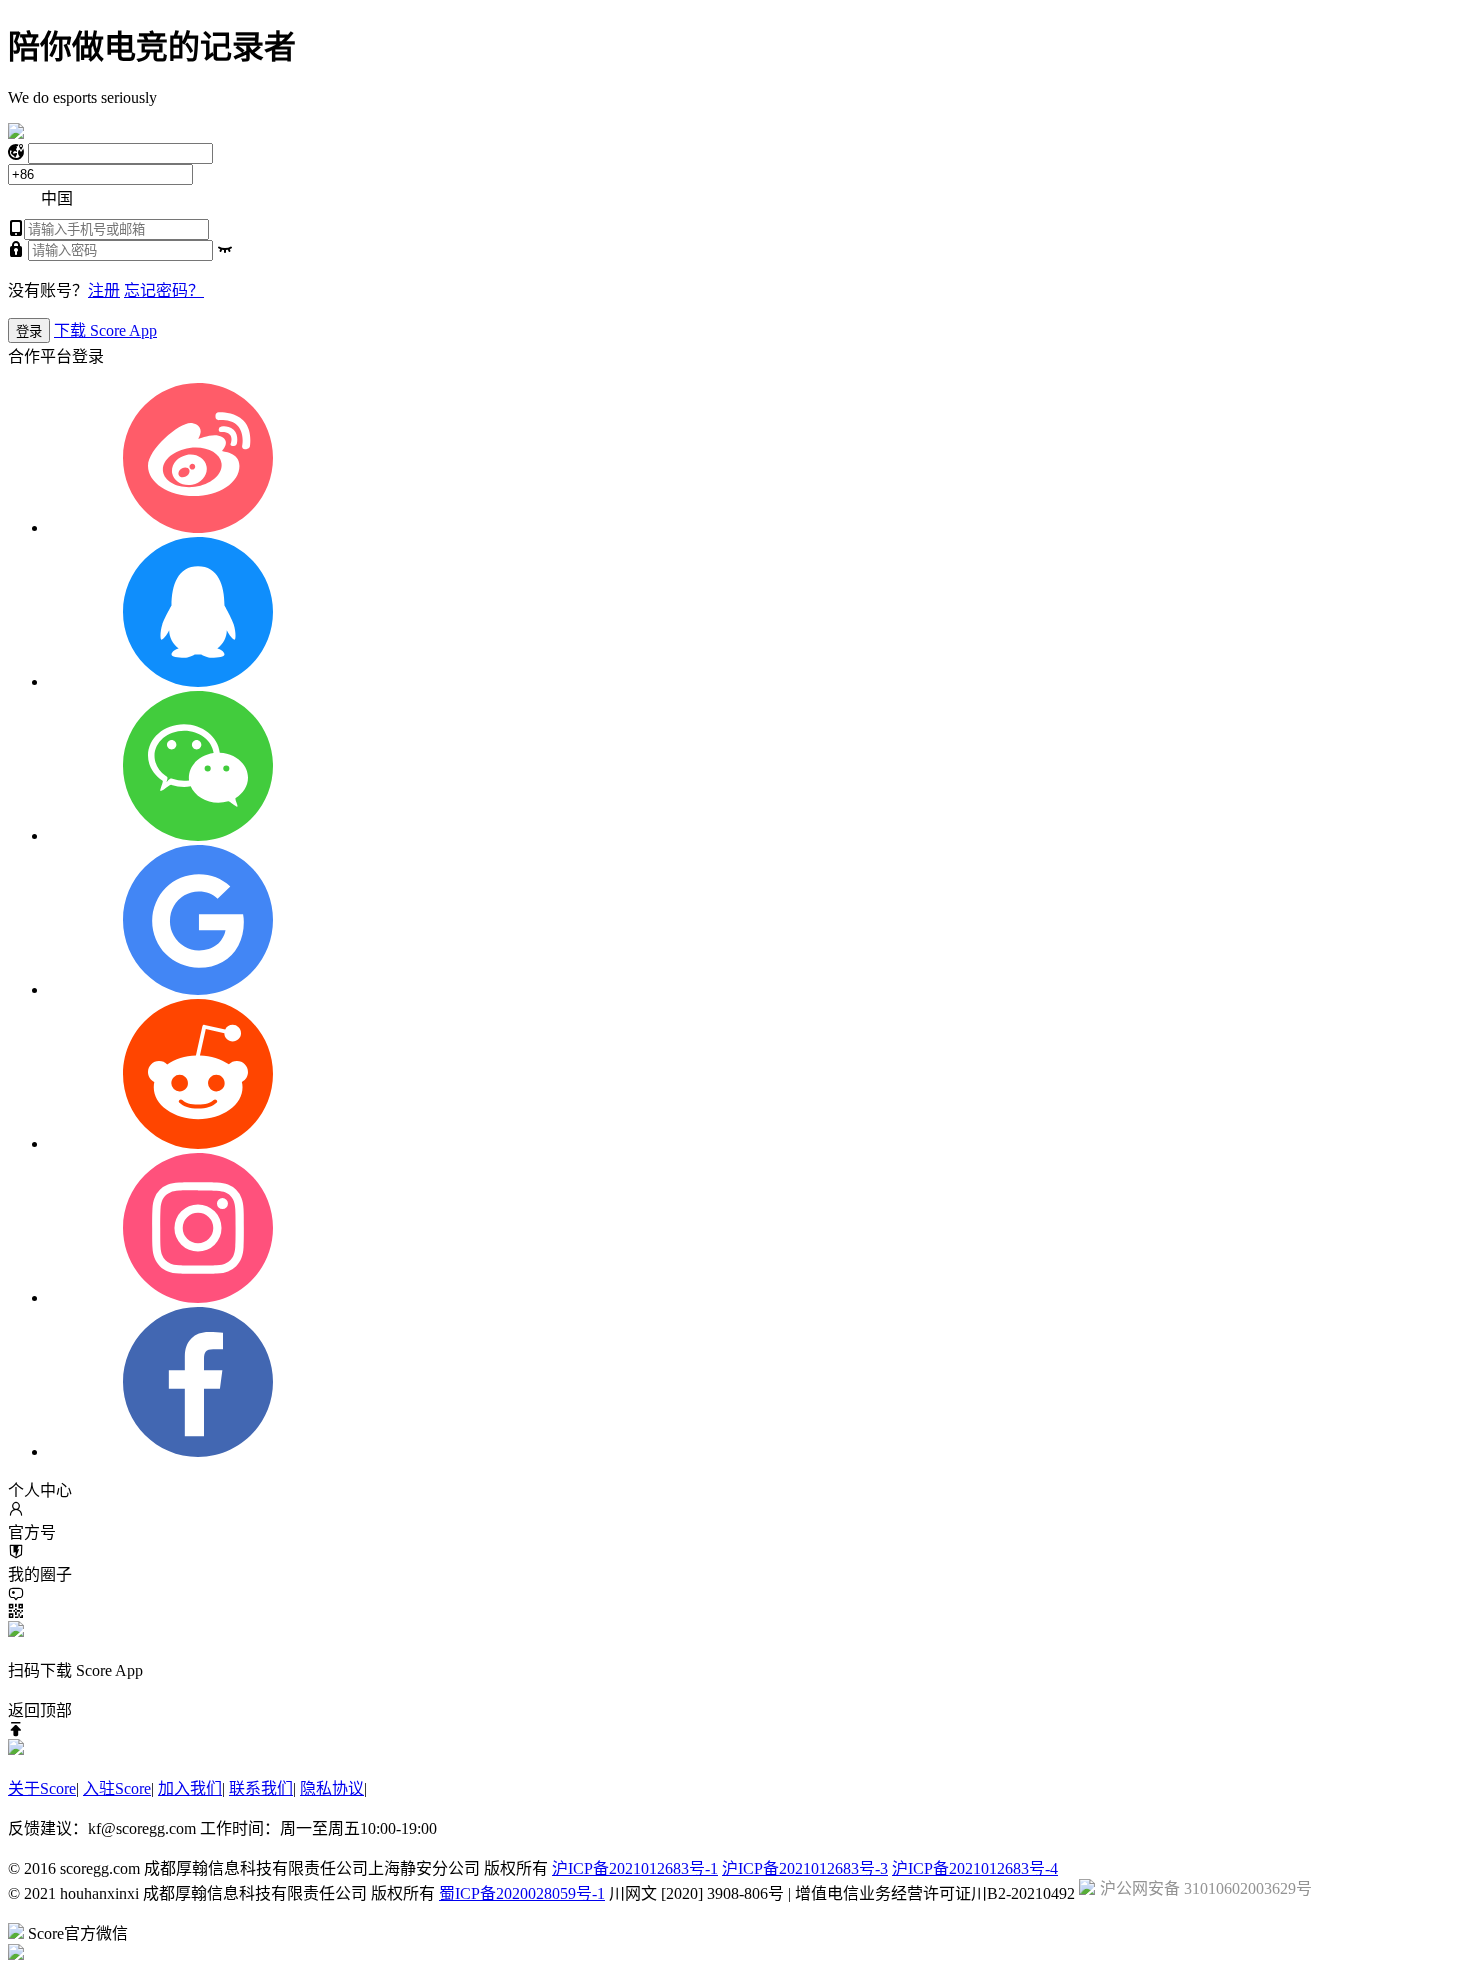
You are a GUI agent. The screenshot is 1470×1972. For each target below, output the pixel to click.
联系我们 (261, 1788)
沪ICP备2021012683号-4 (975, 1868)
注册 (104, 290)
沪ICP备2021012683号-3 (805, 1868)
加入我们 (190, 1788)
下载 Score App (105, 330)
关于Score (42, 1788)
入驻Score (117, 1788)
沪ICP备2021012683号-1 (635, 1868)
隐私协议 (332, 1788)
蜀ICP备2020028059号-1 (522, 1893)
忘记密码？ (164, 290)
